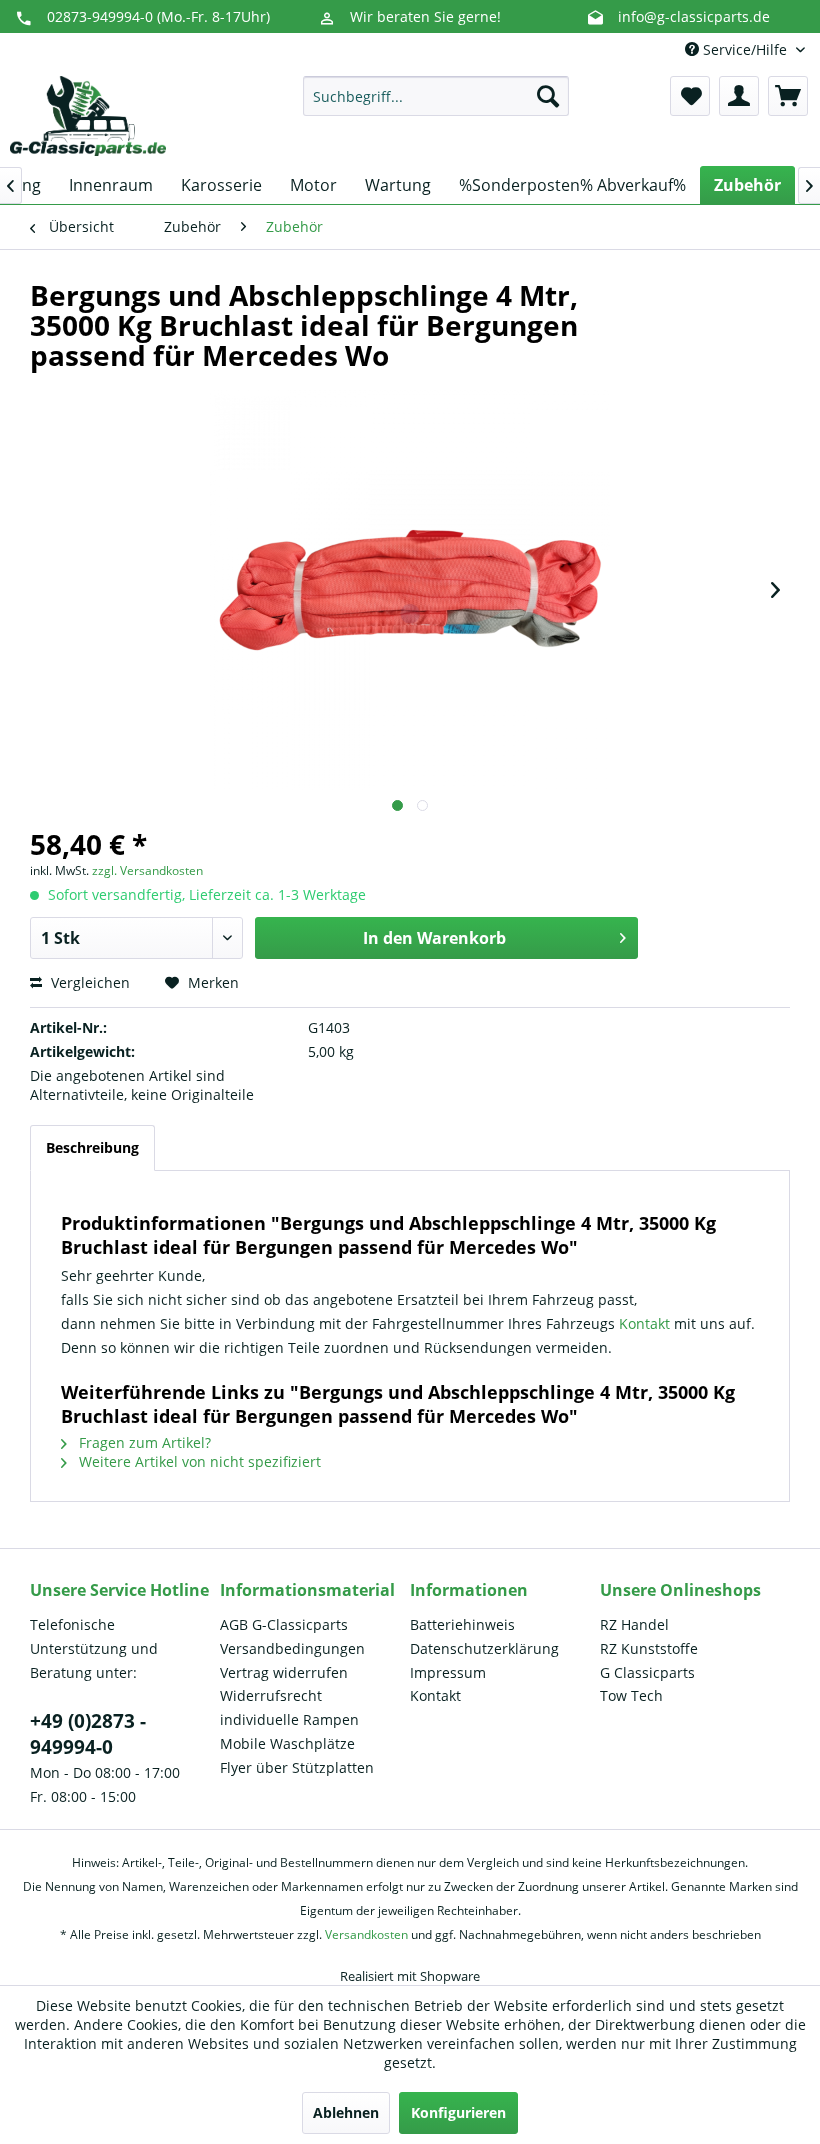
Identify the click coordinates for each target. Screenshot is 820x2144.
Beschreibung (92, 1147)
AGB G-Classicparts (284, 1624)
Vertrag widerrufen (284, 1672)
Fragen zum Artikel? (143, 1442)
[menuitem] (436, 96)
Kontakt (646, 1323)
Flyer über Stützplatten (297, 1767)
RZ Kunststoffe (649, 1648)
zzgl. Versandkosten (147, 870)
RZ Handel (634, 1624)
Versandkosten (366, 1934)
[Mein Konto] (739, 96)
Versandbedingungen (292, 1648)
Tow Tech (631, 1695)
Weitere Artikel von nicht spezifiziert (198, 1461)
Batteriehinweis (462, 1624)
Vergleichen (88, 982)
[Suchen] (548, 96)
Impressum (448, 1672)
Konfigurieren (458, 2112)
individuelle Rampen (289, 1719)
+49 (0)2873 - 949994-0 (88, 1734)
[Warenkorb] (788, 96)
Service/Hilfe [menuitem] (745, 49)
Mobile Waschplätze (287, 1743)
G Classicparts (647, 1672)
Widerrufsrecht (271, 1695)
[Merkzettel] (690, 96)
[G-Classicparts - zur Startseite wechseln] (88, 116)
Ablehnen (346, 2112)
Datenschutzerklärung (484, 1648)
